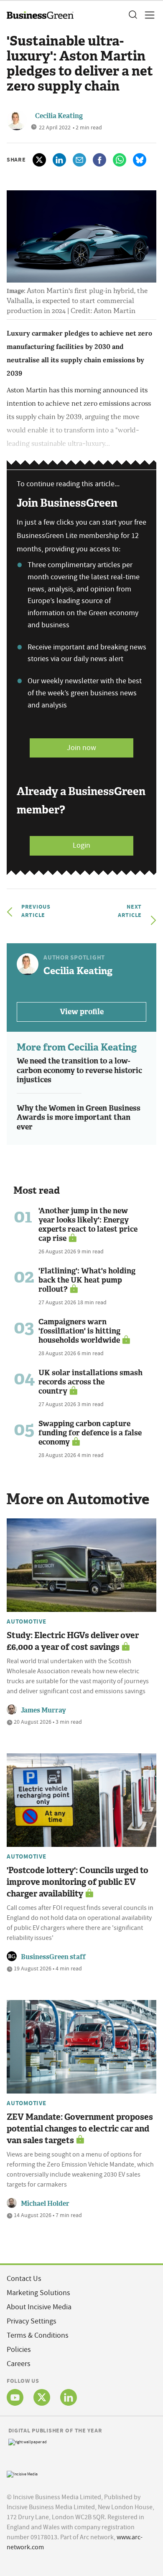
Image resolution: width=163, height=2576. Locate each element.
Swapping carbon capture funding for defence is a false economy (90, 1433)
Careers (19, 2364)
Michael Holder (45, 2203)
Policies (19, 2350)
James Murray (43, 1710)
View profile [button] (82, 1012)
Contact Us (24, 2279)
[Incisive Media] (22, 2473)
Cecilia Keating (59, 116)
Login (81, 845)
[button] (132, 15)
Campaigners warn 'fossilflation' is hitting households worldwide (79, 1331)
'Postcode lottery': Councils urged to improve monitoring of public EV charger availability (78, 1882)
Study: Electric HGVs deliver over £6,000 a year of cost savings (73, 1641)
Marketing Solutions (38, 2293)
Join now (81, 748)
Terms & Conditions (38, 2335)
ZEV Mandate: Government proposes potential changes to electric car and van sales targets (80, 2129)
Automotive (27, 1621)
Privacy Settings (32, 2321)
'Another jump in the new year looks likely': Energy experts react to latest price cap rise (88, 1225)
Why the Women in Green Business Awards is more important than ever (79, 1118)
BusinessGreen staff (53, 1957)
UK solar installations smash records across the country (90, 1382)
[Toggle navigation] (147, 15)
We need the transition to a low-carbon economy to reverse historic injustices (79, 1070)
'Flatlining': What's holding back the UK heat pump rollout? (87, 1280)
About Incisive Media (39, 2307)
